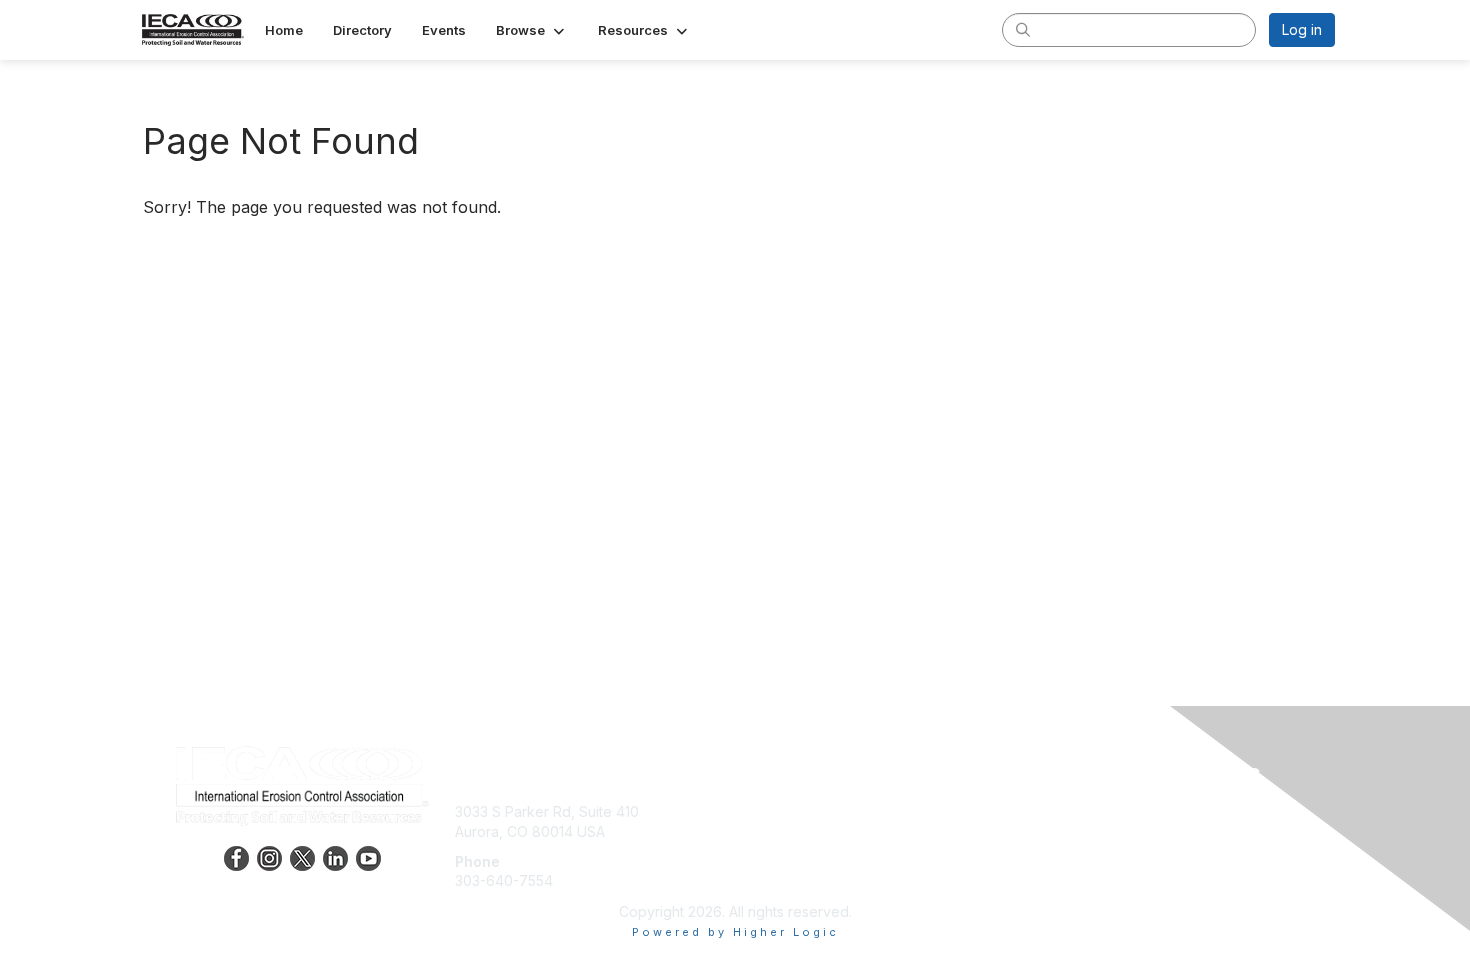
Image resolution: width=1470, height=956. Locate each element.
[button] (532, 30)
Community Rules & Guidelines (1131, 870)
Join (757, 811)
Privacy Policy (1078, 831)
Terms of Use (1076, 851)
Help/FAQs (778, 851)
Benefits (770, 831)
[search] (1023, 29)
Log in (1302, 29)
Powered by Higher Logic (735, 932)
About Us (1062, 811)
